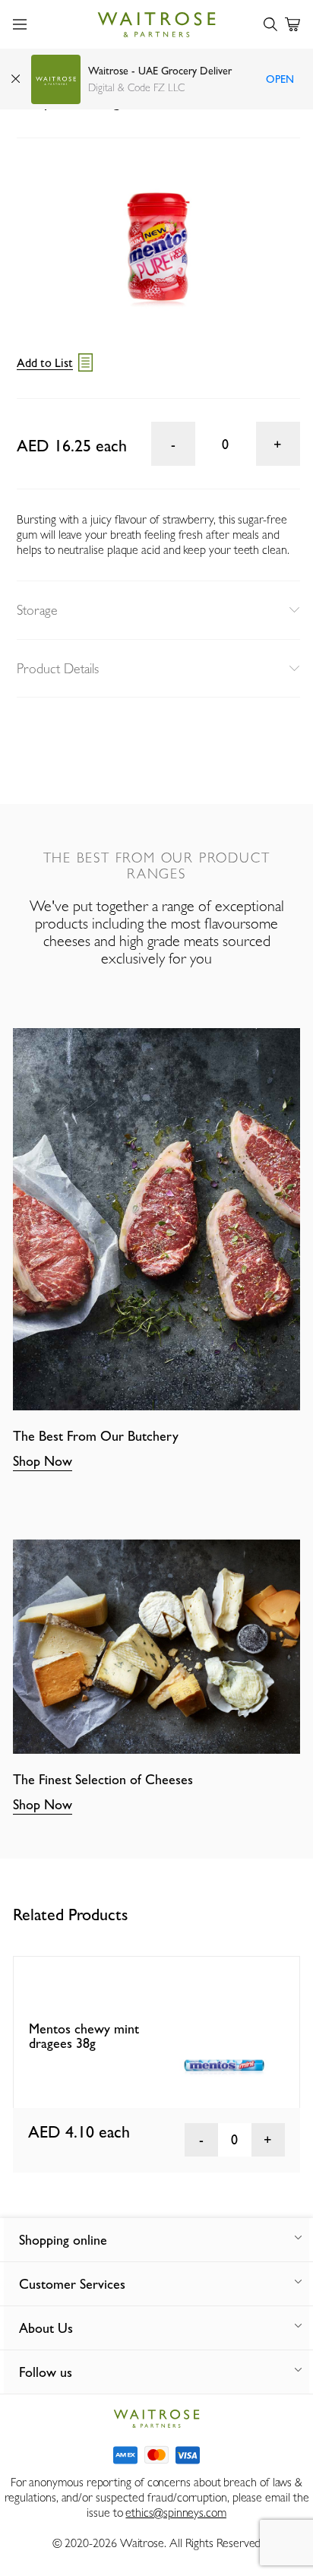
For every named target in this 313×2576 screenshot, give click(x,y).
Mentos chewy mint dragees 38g (84, 2036)
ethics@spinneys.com (175, 2513)
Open (280, 79)
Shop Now (43, 1461)
